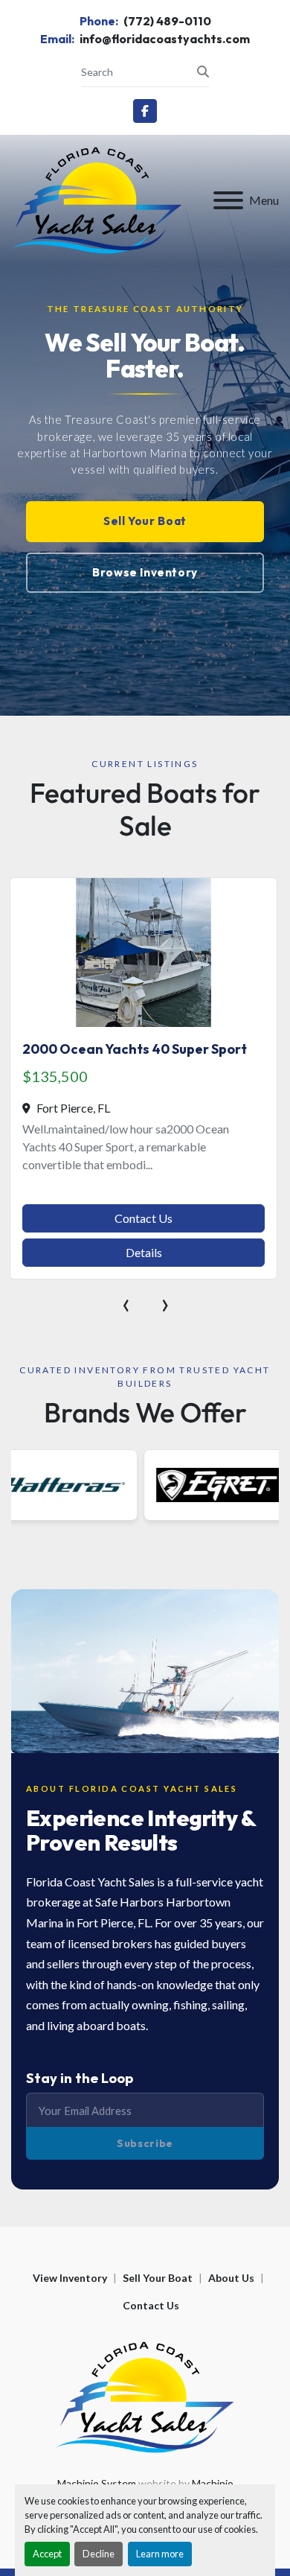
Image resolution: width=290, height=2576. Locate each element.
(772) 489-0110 (166, 21)
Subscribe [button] (145, 2143)
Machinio (213, 2483)
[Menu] (228, 200)
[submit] (203, 71)
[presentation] (126, 1303)
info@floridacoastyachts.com (164, 39)
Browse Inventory (145, 572)
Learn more (160, 2554)
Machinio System (97, 2483)
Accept (47, 2554)
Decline (99, 2554)
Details (144, 1252)
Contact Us (144, 1218)
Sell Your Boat (145, 521)
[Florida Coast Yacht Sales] (145, 2396)
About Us (231, 2278)
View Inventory (70, 2278)
